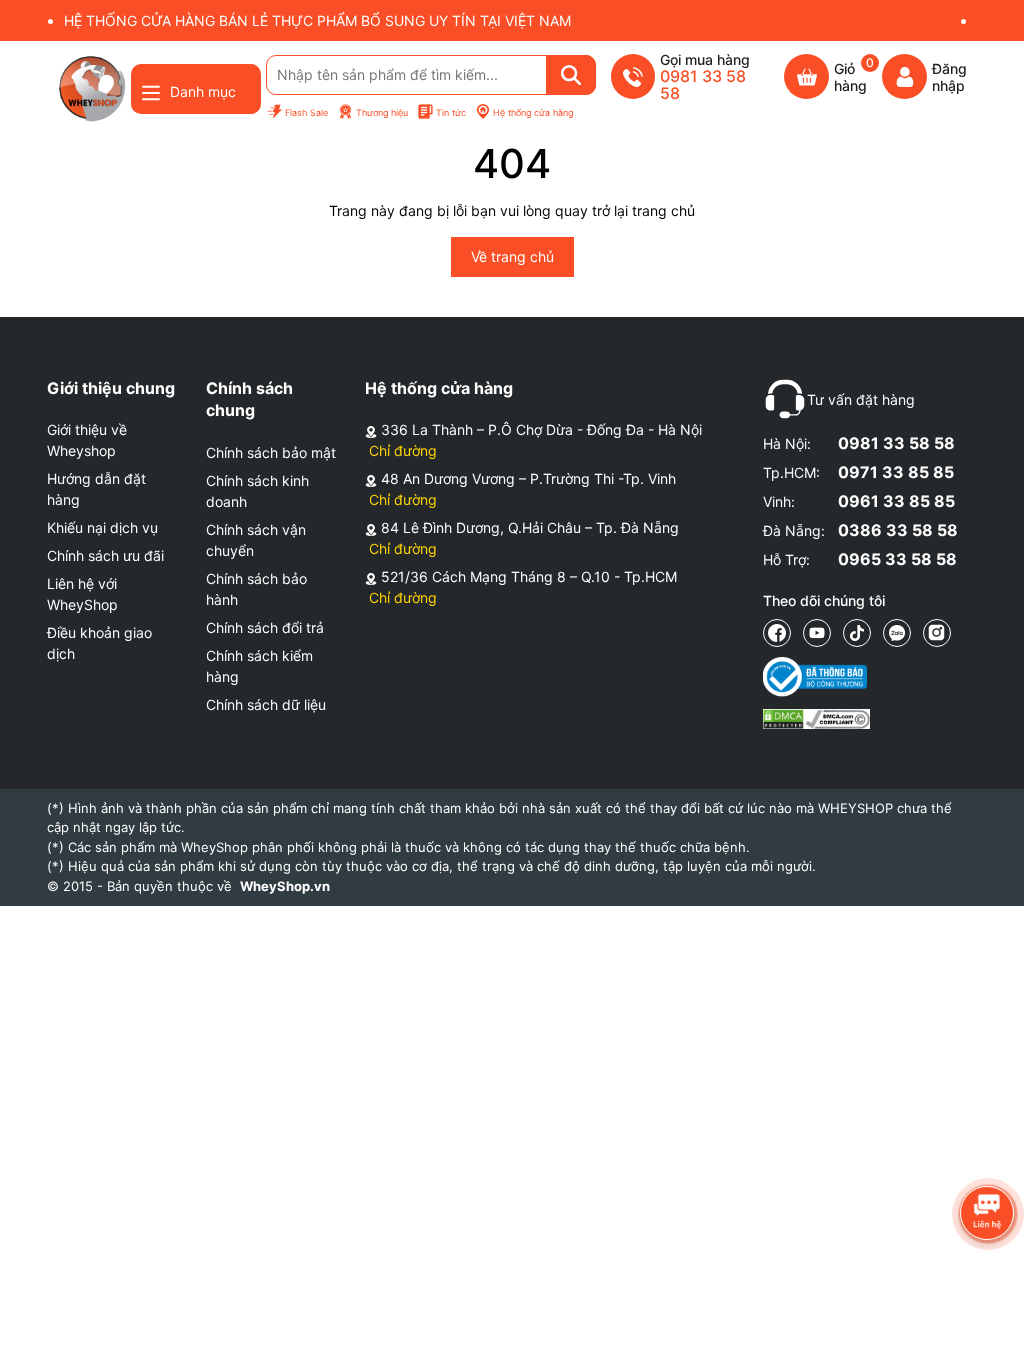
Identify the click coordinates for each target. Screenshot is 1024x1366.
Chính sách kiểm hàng (259, 666)
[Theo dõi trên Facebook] (777, 633)
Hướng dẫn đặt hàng (96, 489)
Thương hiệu (382, 112)
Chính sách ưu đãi (105, 555)
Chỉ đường (403, 450)
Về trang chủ (512, 256)
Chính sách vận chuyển (256, 540)
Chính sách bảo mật (271, 452)
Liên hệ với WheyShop (82, 594)
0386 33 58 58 (898, 530)
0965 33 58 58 (897, 559)
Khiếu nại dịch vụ (102, 527)
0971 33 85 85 (896, 472)
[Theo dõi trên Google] (937, 633)
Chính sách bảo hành (256, 589)
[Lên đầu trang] (989, 1331)
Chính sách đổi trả (265, 627)
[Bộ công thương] (816, 677)
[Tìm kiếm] (571, 75)
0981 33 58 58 (896, 443)
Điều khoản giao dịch (99, 643)
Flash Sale (306, 112)
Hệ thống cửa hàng (533, 112)
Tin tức (451, 112)
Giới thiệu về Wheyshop (87, 440)
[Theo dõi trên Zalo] (897, 633)
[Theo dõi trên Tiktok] (857, 633)
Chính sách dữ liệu (266, 704)
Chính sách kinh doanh (257, 491)
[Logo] (91, 88)
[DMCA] (816, 718)
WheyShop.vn (285, 886)
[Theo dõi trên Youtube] (817, 633)
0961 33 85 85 (896, 501)
